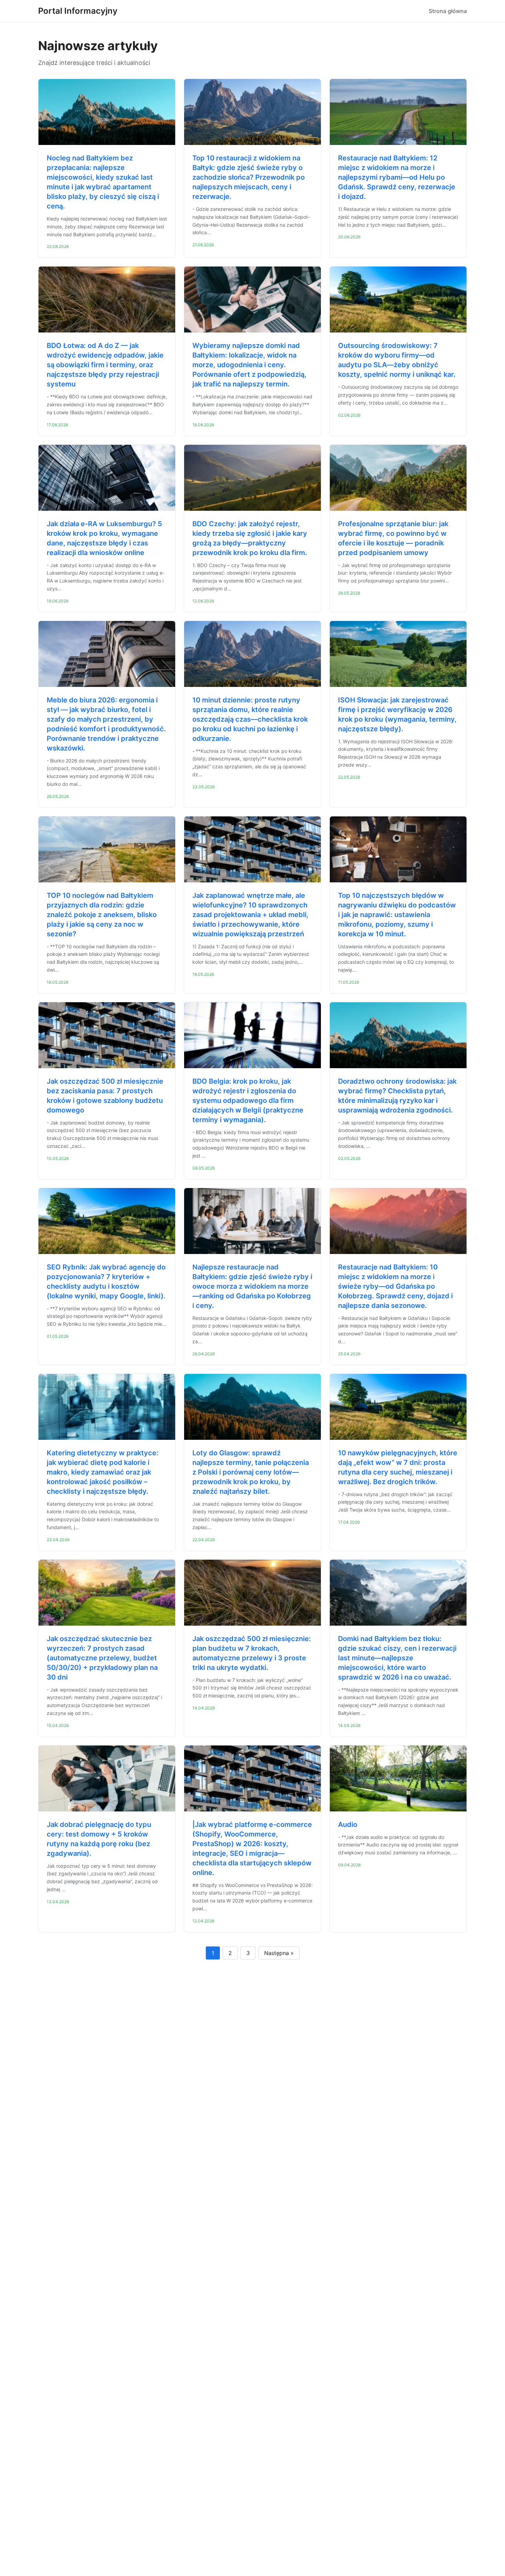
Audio (348, 1824)
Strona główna (448, 11)
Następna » (279, 1953)
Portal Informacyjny (78, 11)
